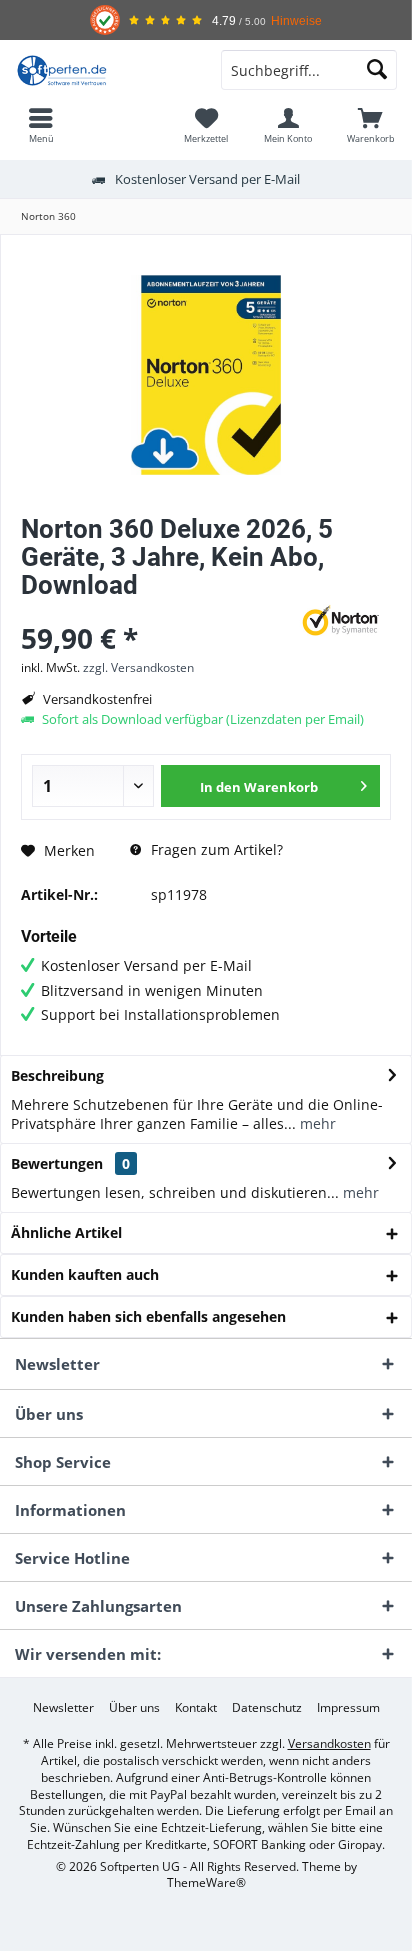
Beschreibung (57, 1075)
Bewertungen (57, 1163)
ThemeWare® (206, 1882)
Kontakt (196, 1708)
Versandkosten (329, 1743)
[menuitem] (41, 125)
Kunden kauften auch (85, 1274)
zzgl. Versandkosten (138, 667)
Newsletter (63, 1708)
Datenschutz (267, 1708)
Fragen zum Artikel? (215, 849)
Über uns (134, 1708)
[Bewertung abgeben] (153, 611)
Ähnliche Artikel (66, 1232)
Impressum (348, 1708)
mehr (316, 1123)
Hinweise (296, 20)
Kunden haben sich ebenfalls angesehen (148, 1316)
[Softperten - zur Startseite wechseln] (103, 70)
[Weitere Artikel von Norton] (341, 620)
